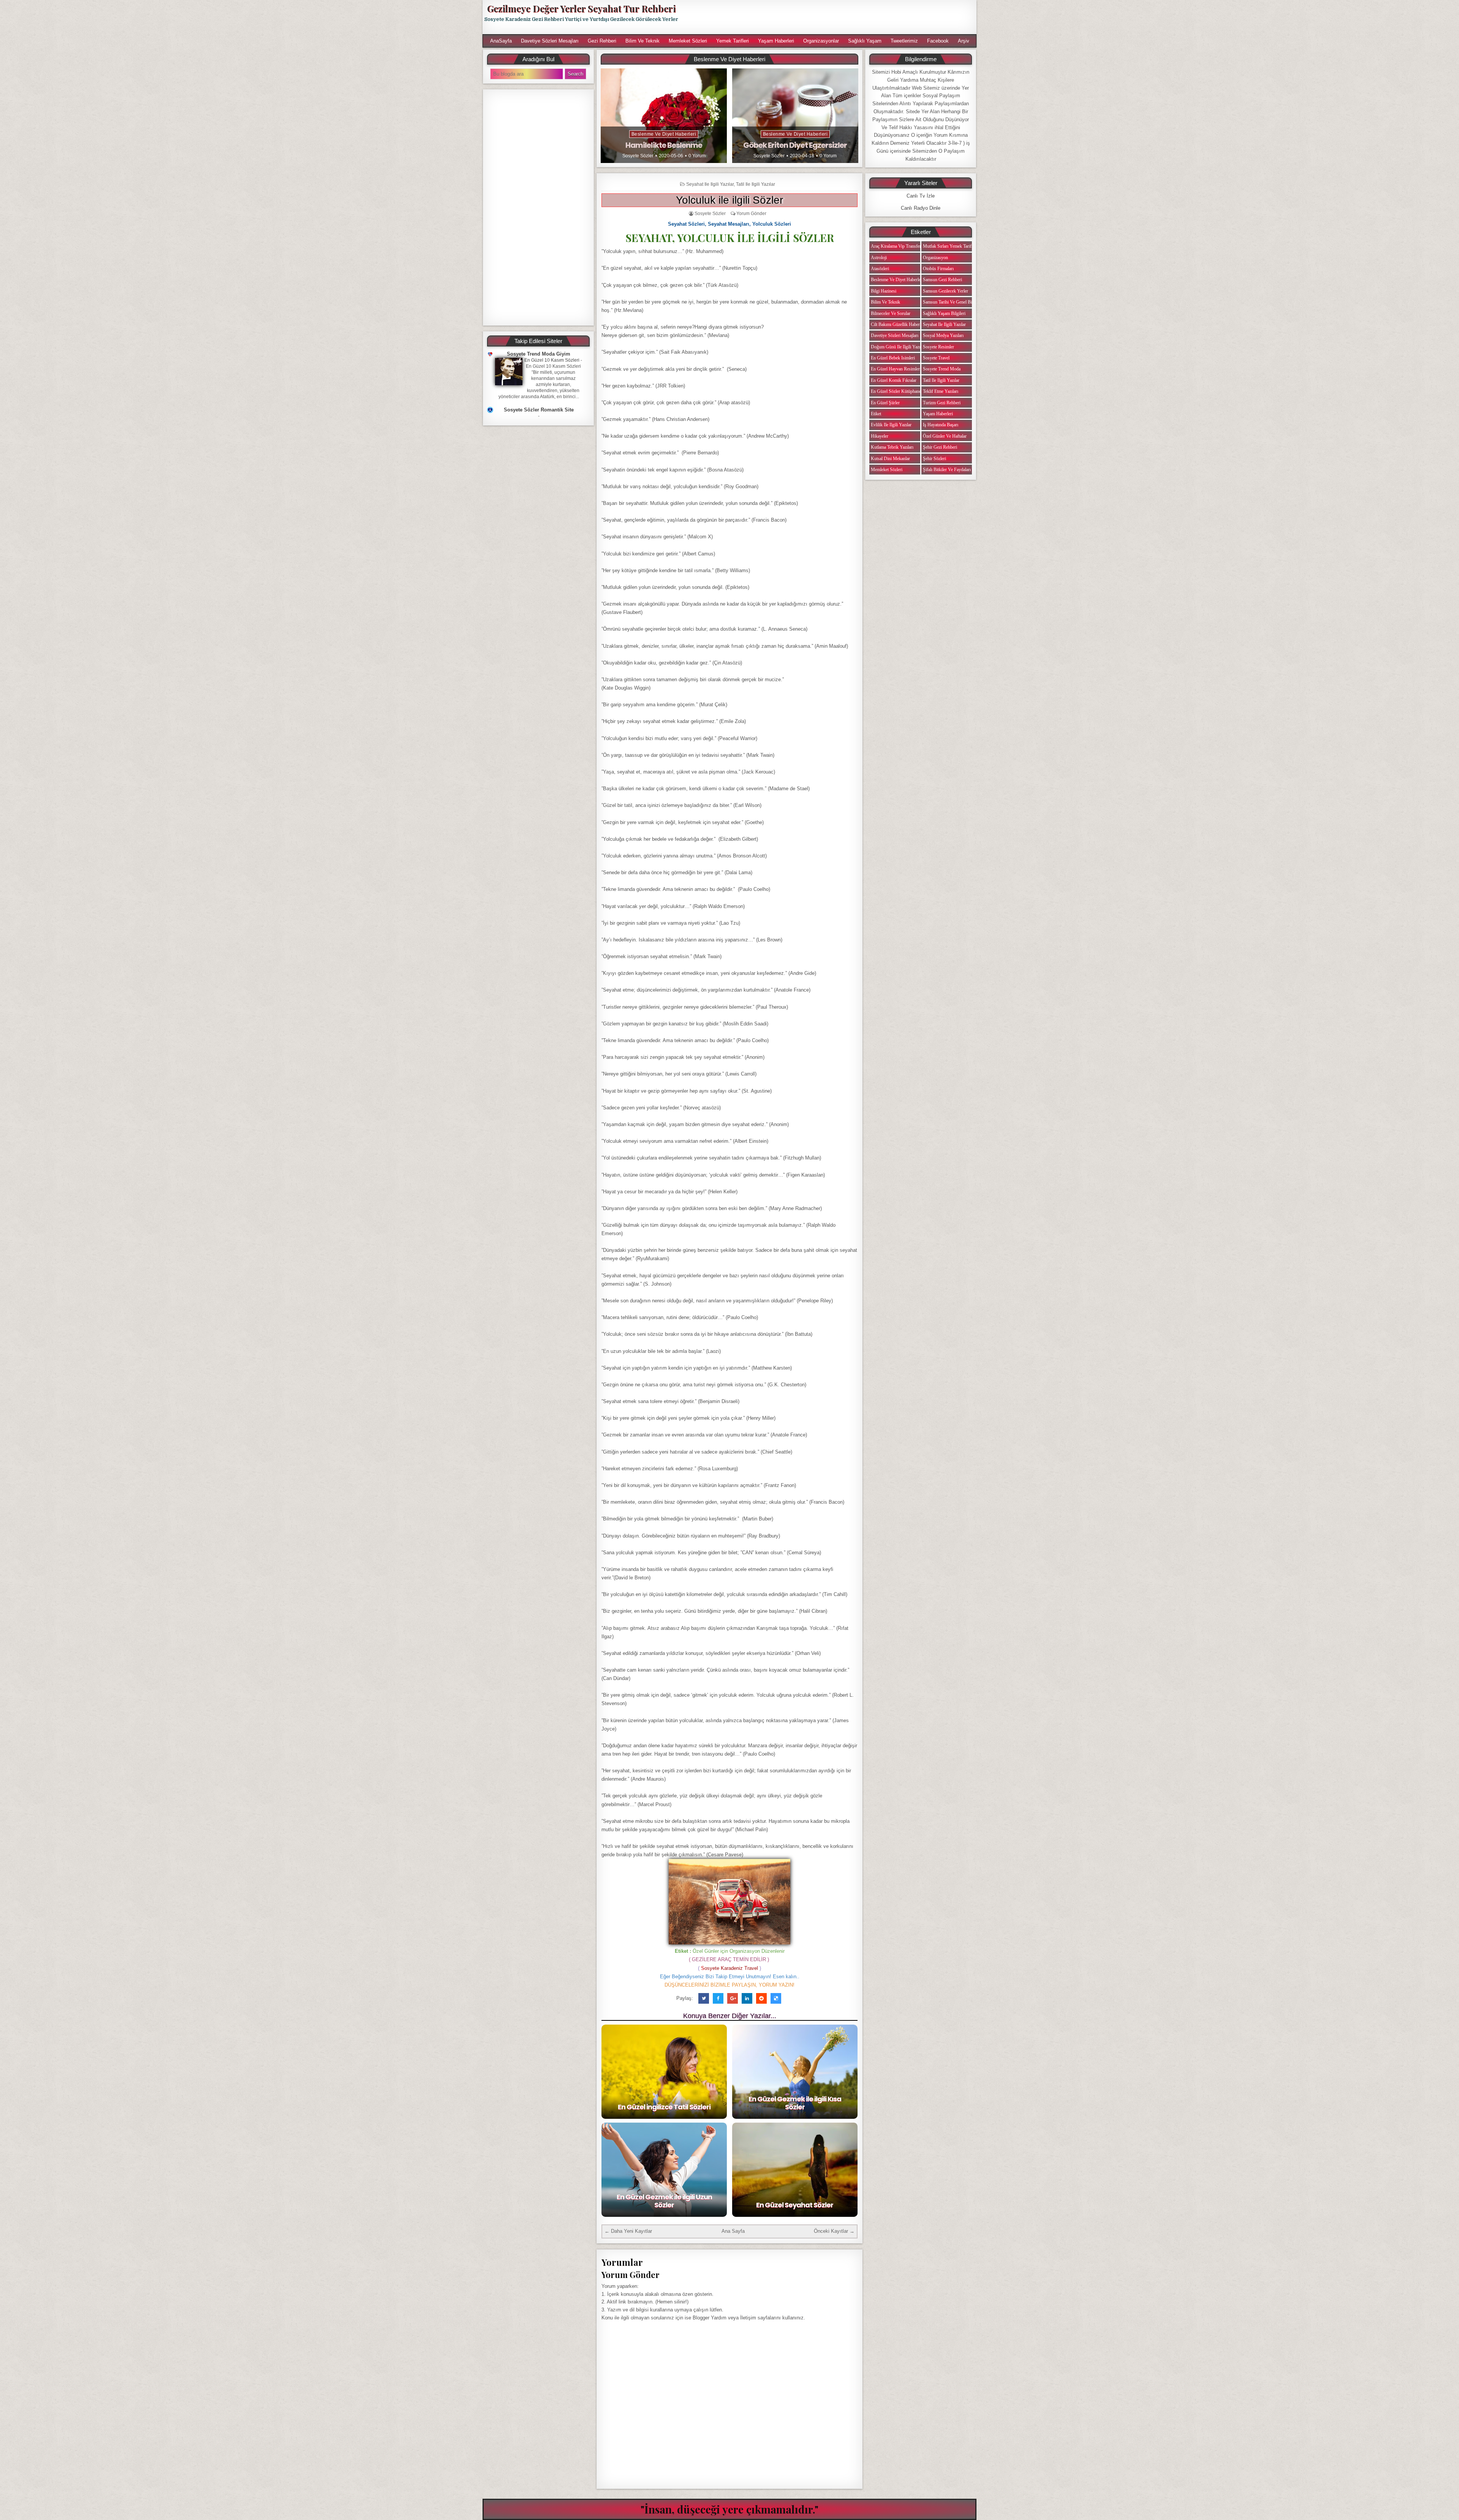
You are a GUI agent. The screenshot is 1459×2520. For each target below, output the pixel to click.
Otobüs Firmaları (938, 269)
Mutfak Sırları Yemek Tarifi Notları (955, 246)
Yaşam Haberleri (776, 41)
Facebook (938, 41)
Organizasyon (935, 258)
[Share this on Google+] (733, 1998)
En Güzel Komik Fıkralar (894, 380)
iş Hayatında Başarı (941, 425)
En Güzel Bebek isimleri (893, 358)
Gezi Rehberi (602, 41)
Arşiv (964, 41)
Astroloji (879, 258)
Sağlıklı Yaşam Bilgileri (944, 313)
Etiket (876, 414)
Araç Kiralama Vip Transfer (896, 246)
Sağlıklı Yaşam (865, 41)
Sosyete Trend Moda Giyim (539, 354)
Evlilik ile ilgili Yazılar (891, 425)
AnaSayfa (501, 41)
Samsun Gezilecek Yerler (946, 291)
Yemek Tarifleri (733, 41)
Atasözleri (880, 269)
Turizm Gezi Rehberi (942, 403)
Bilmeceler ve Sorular (891, 313)
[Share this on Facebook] (718, 1998)
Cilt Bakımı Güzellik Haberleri (898, 324)
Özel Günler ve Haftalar (945, 436)
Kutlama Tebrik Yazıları (892, 447)
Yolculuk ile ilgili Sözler (729, 200)
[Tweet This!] (704, 1998)
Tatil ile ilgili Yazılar (756, 184)
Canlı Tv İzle (921, 196)
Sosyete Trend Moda (942, 369)
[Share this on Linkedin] (747, 1998)
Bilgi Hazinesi (884, 291)
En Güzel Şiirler (885, 403)
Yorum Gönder (751, 214)
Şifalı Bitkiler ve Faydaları (947, 470)
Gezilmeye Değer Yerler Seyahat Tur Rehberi (581, 8)
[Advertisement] (831, 17)
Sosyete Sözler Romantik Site (539, 410)
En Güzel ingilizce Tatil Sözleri (664, 2107)
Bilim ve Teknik (642, 41)
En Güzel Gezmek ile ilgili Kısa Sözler (795, 2103)
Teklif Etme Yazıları (941, 391)
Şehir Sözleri (934, 459)
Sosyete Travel (936, 358)
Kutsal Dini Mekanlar (890, 459)
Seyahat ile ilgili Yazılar (710, 184)
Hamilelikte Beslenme (664, 145)
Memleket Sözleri (688, 41)
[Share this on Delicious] (776, 1998)
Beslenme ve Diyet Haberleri (664, 134)
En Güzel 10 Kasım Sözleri (552, 360)
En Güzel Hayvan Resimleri (896, 369)
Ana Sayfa (733, 2231)
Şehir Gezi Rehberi (940, 447)
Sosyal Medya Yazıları (943, 335)
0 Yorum (697, 156)
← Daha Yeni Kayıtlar (628, 2231)
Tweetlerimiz (904, 41)
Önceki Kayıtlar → (834, 2231)
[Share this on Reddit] (761, 1998)
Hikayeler (880, 436)
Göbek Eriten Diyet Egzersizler (795, 145)
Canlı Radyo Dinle (921, 208)
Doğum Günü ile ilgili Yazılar (898, 347)
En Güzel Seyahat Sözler (795, 2205)
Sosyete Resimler (938, 347)
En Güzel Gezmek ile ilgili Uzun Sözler (664, 2201)
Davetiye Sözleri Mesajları (550, 41)
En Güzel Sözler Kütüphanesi (897, 391)
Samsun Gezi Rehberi (942, 280)
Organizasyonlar (821, 41)
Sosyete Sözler (638, 156)
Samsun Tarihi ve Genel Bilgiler (952, 302)
